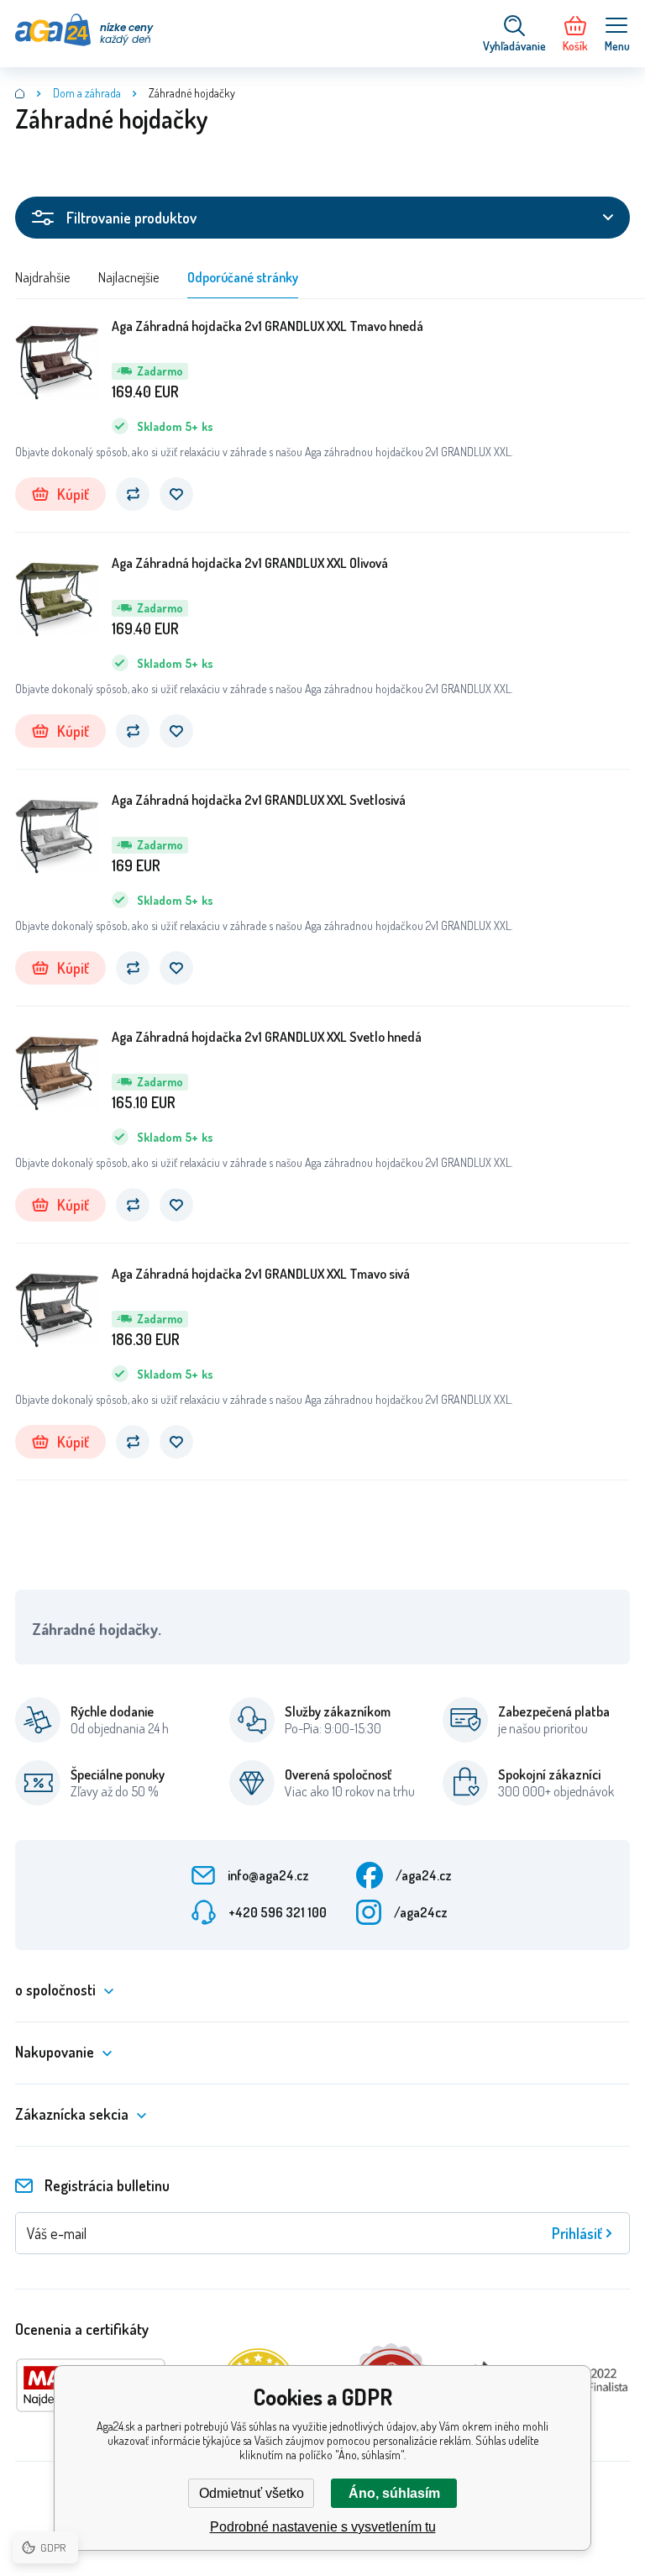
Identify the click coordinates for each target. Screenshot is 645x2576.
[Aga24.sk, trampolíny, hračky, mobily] (20, 93)
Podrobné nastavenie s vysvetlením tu (323, 2527)
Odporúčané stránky (243, 277)
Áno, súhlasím (394, 2493)
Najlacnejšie (128, 277)
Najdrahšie (42, 277)
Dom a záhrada (87, 93)
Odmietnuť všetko (252, 2493)
